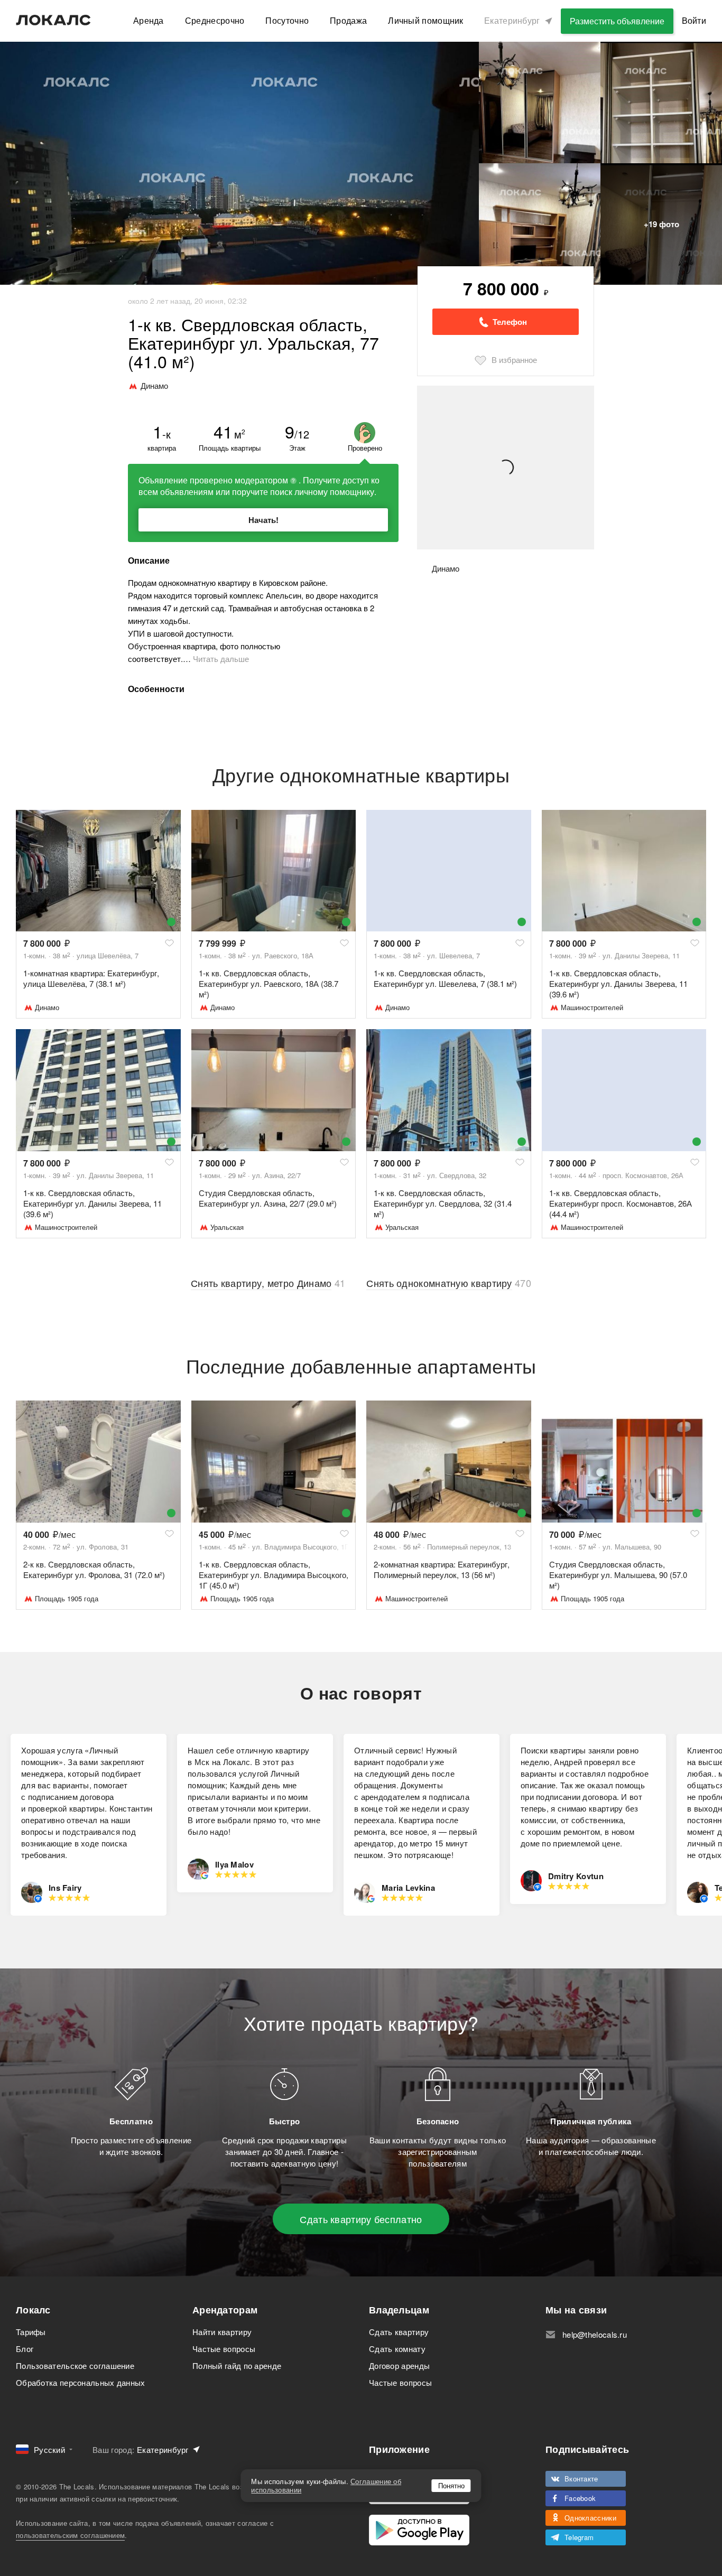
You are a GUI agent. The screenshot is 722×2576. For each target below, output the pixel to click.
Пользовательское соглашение (75, 2365)
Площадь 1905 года (67, 1598)
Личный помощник (426, 20)
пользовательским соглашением (70, 2535)
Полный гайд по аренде (237, 2365)
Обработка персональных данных (81, 2382)
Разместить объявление (617, 21)
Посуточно (287, 20)
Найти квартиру (222, 2332)
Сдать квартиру (399, 2332)
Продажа (348, 20)
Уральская (227, 1227)
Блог (25, 2349)
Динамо (47, 1007)
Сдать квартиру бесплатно (361, 2219)
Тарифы (31, 2332)
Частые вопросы (224, 2349)
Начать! (263, 520)
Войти (694, 20)
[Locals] (53, 20)
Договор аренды (399, 2365)
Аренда (149, 20)
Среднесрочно (215, 20)
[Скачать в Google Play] (419, 2530)
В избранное (514, 360)
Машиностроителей (592, 1007)
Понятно (451, 2485)
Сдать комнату (397, 2349)
